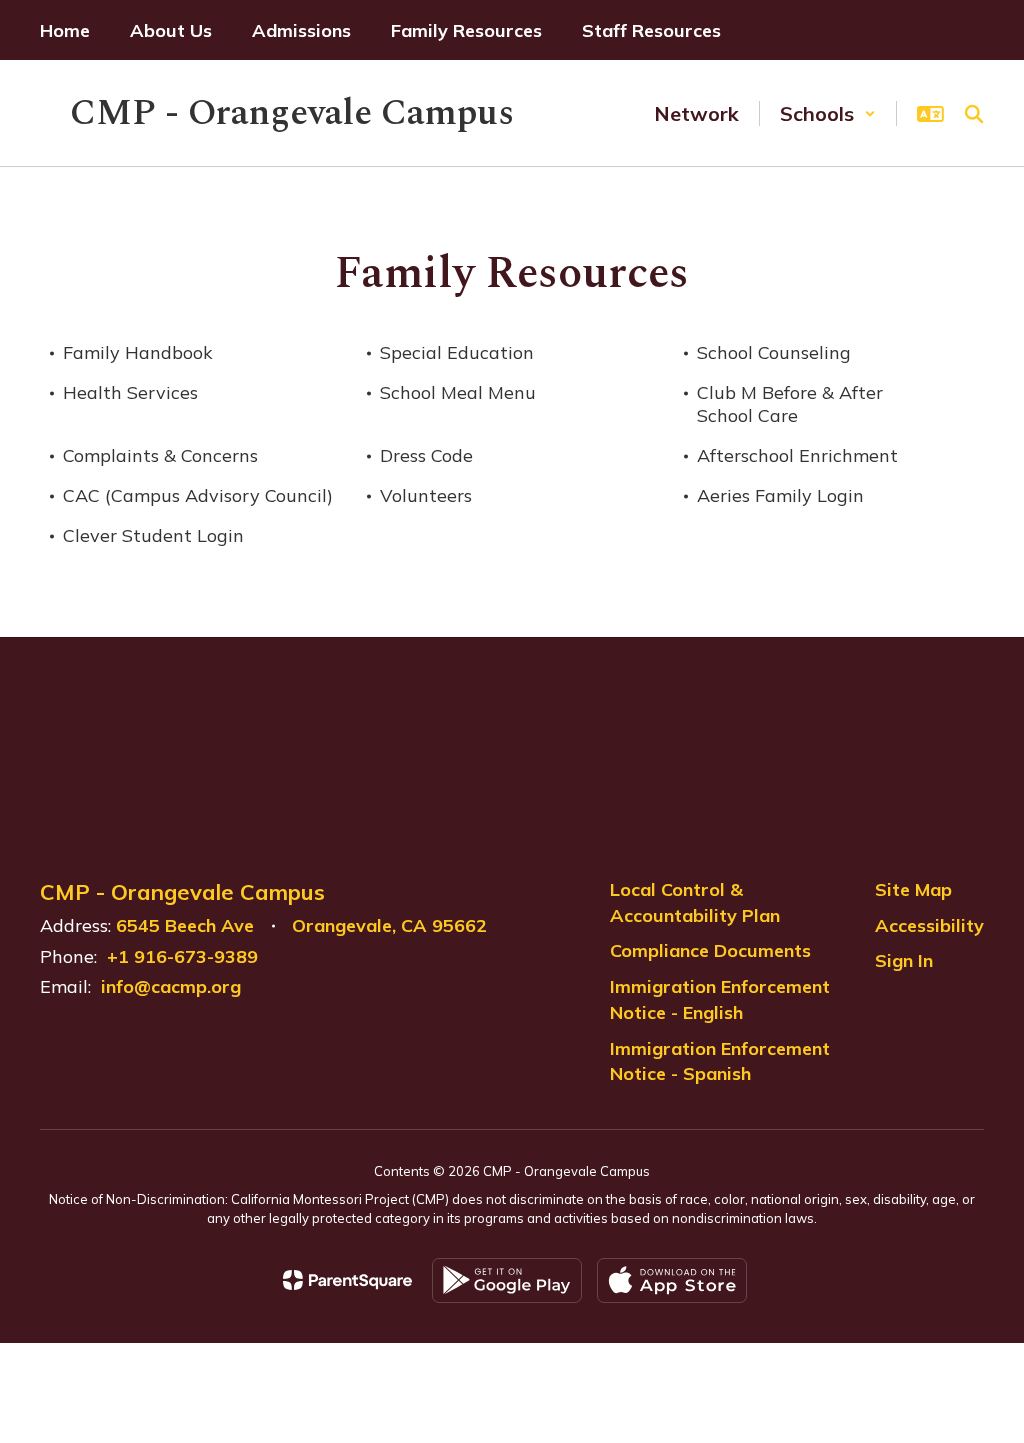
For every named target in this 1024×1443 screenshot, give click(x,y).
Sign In (904, 960)
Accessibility (929, 925)
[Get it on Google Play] (507, 1280)
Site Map (913, 889)
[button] (828, 113)
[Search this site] (974, 114)
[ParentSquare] (347, 1280)
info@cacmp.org (171, 986)
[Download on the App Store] (672, 1280)
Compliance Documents (710, 950)
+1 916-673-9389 (182, 956)
